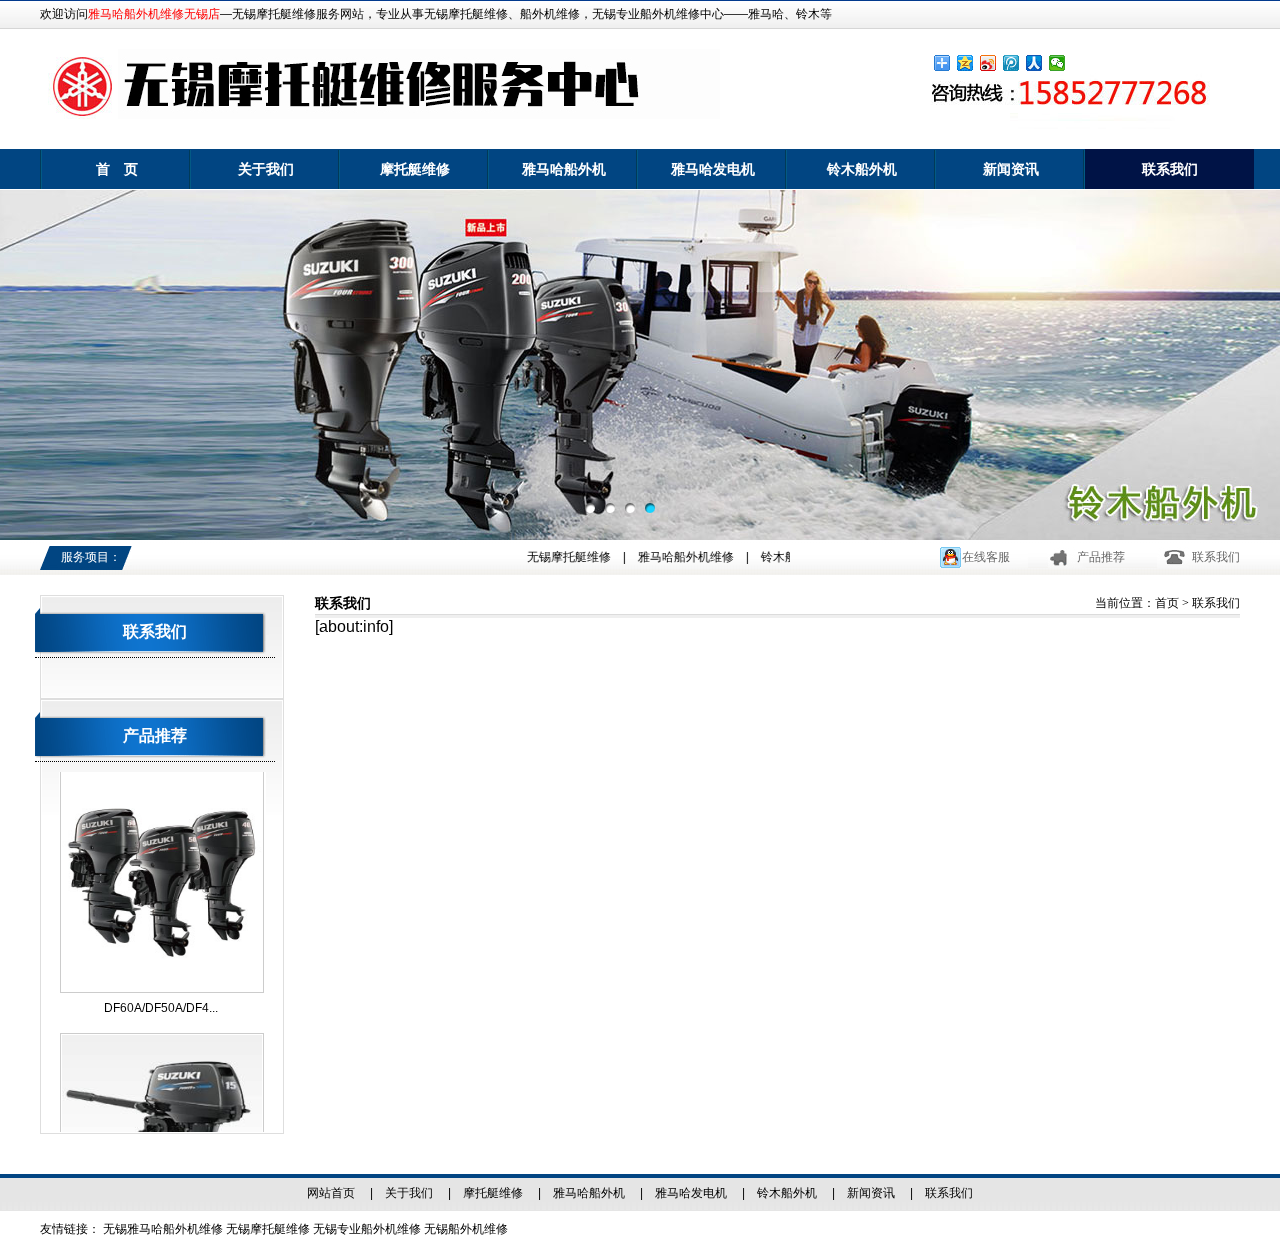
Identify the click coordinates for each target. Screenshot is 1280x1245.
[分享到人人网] (1034, 63)
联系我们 (1170, 169)
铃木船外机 (862, 169)
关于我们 (266, 169)
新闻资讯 (1011, 169)
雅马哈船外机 (564, 169)
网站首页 (331, 1193)
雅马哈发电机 (713, 169)
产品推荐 (1101, 557)
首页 (1167, 603)
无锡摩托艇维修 (552, 557)
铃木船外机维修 (786, 557)
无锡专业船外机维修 (367, 1229)
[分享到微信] (1057, 63)
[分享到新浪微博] (988, 63)
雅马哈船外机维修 (669, 557)
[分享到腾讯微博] (1011, 63)
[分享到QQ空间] (965, 63)
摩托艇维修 (415, 169)
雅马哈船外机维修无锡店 (154, 14)
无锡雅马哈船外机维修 (163, 1229)
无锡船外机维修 (466, 1229)
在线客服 (986, 557)
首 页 (117, 169)
